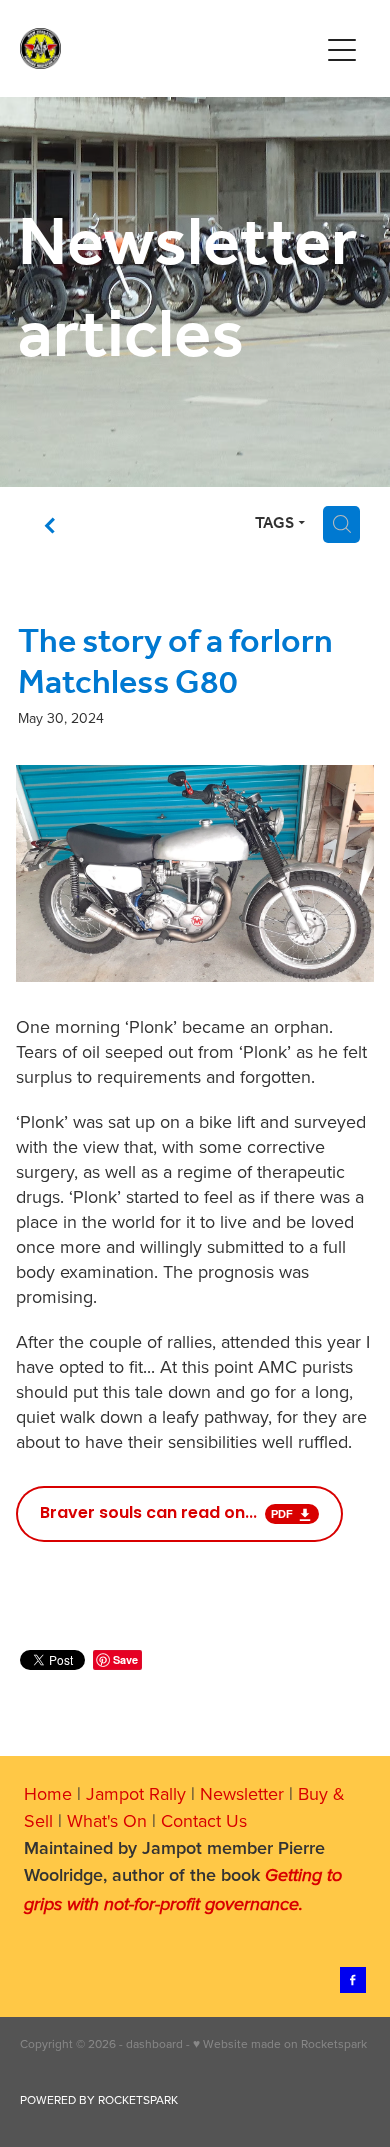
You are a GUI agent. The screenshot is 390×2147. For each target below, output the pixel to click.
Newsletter (242, 1793)
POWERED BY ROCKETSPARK (99, 2099)
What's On (107, 1820)
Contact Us (204, 1820)
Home (48, 1793)
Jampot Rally (136, 1793)
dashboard (154, 2043)
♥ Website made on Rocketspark (280, 2043)
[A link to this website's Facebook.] (353, 1980)
